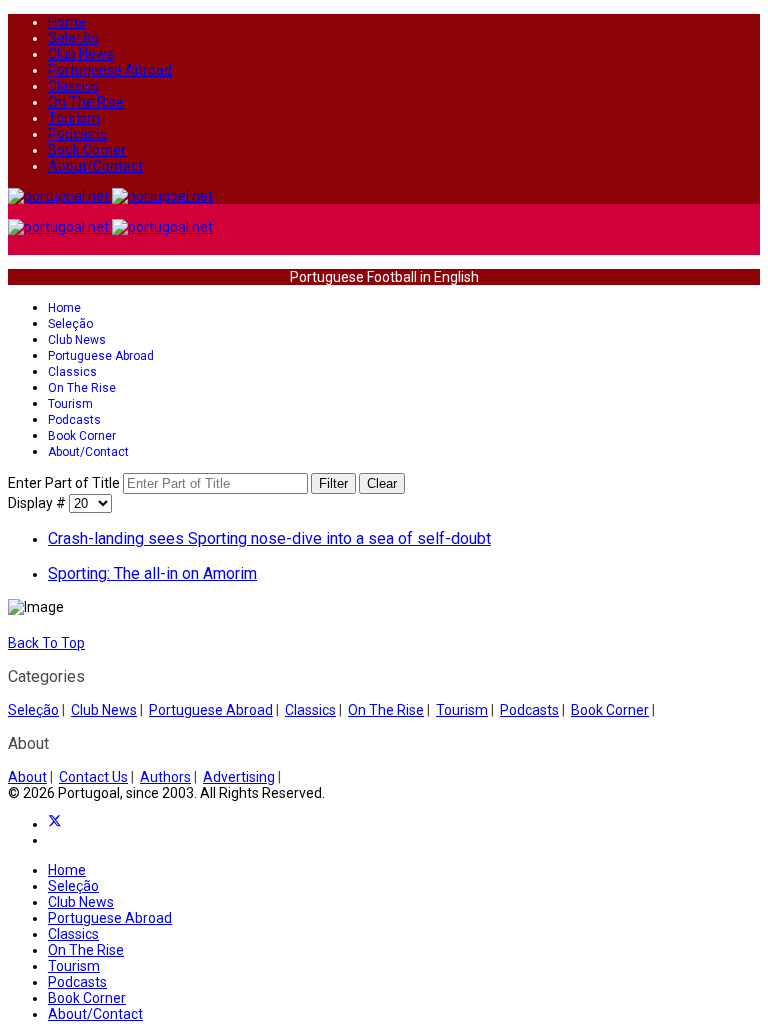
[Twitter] (55, 824)
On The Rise (86, 102)
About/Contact (95, 166)
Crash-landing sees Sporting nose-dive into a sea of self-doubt (269, 538)
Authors (165, 777)
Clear (382, 483)
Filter (333, 483)
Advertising (239, 777)
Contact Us (93, 777)
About (27, 777)
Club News (81, 54)
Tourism (74, 118)
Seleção (73, 38)
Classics (73, 86)
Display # (38, 503)
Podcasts (77, 134)
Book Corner (87, 150)
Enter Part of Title (65, 483)
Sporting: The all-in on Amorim (152, 573)
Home (67, 22)
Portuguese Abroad (110, 70)
